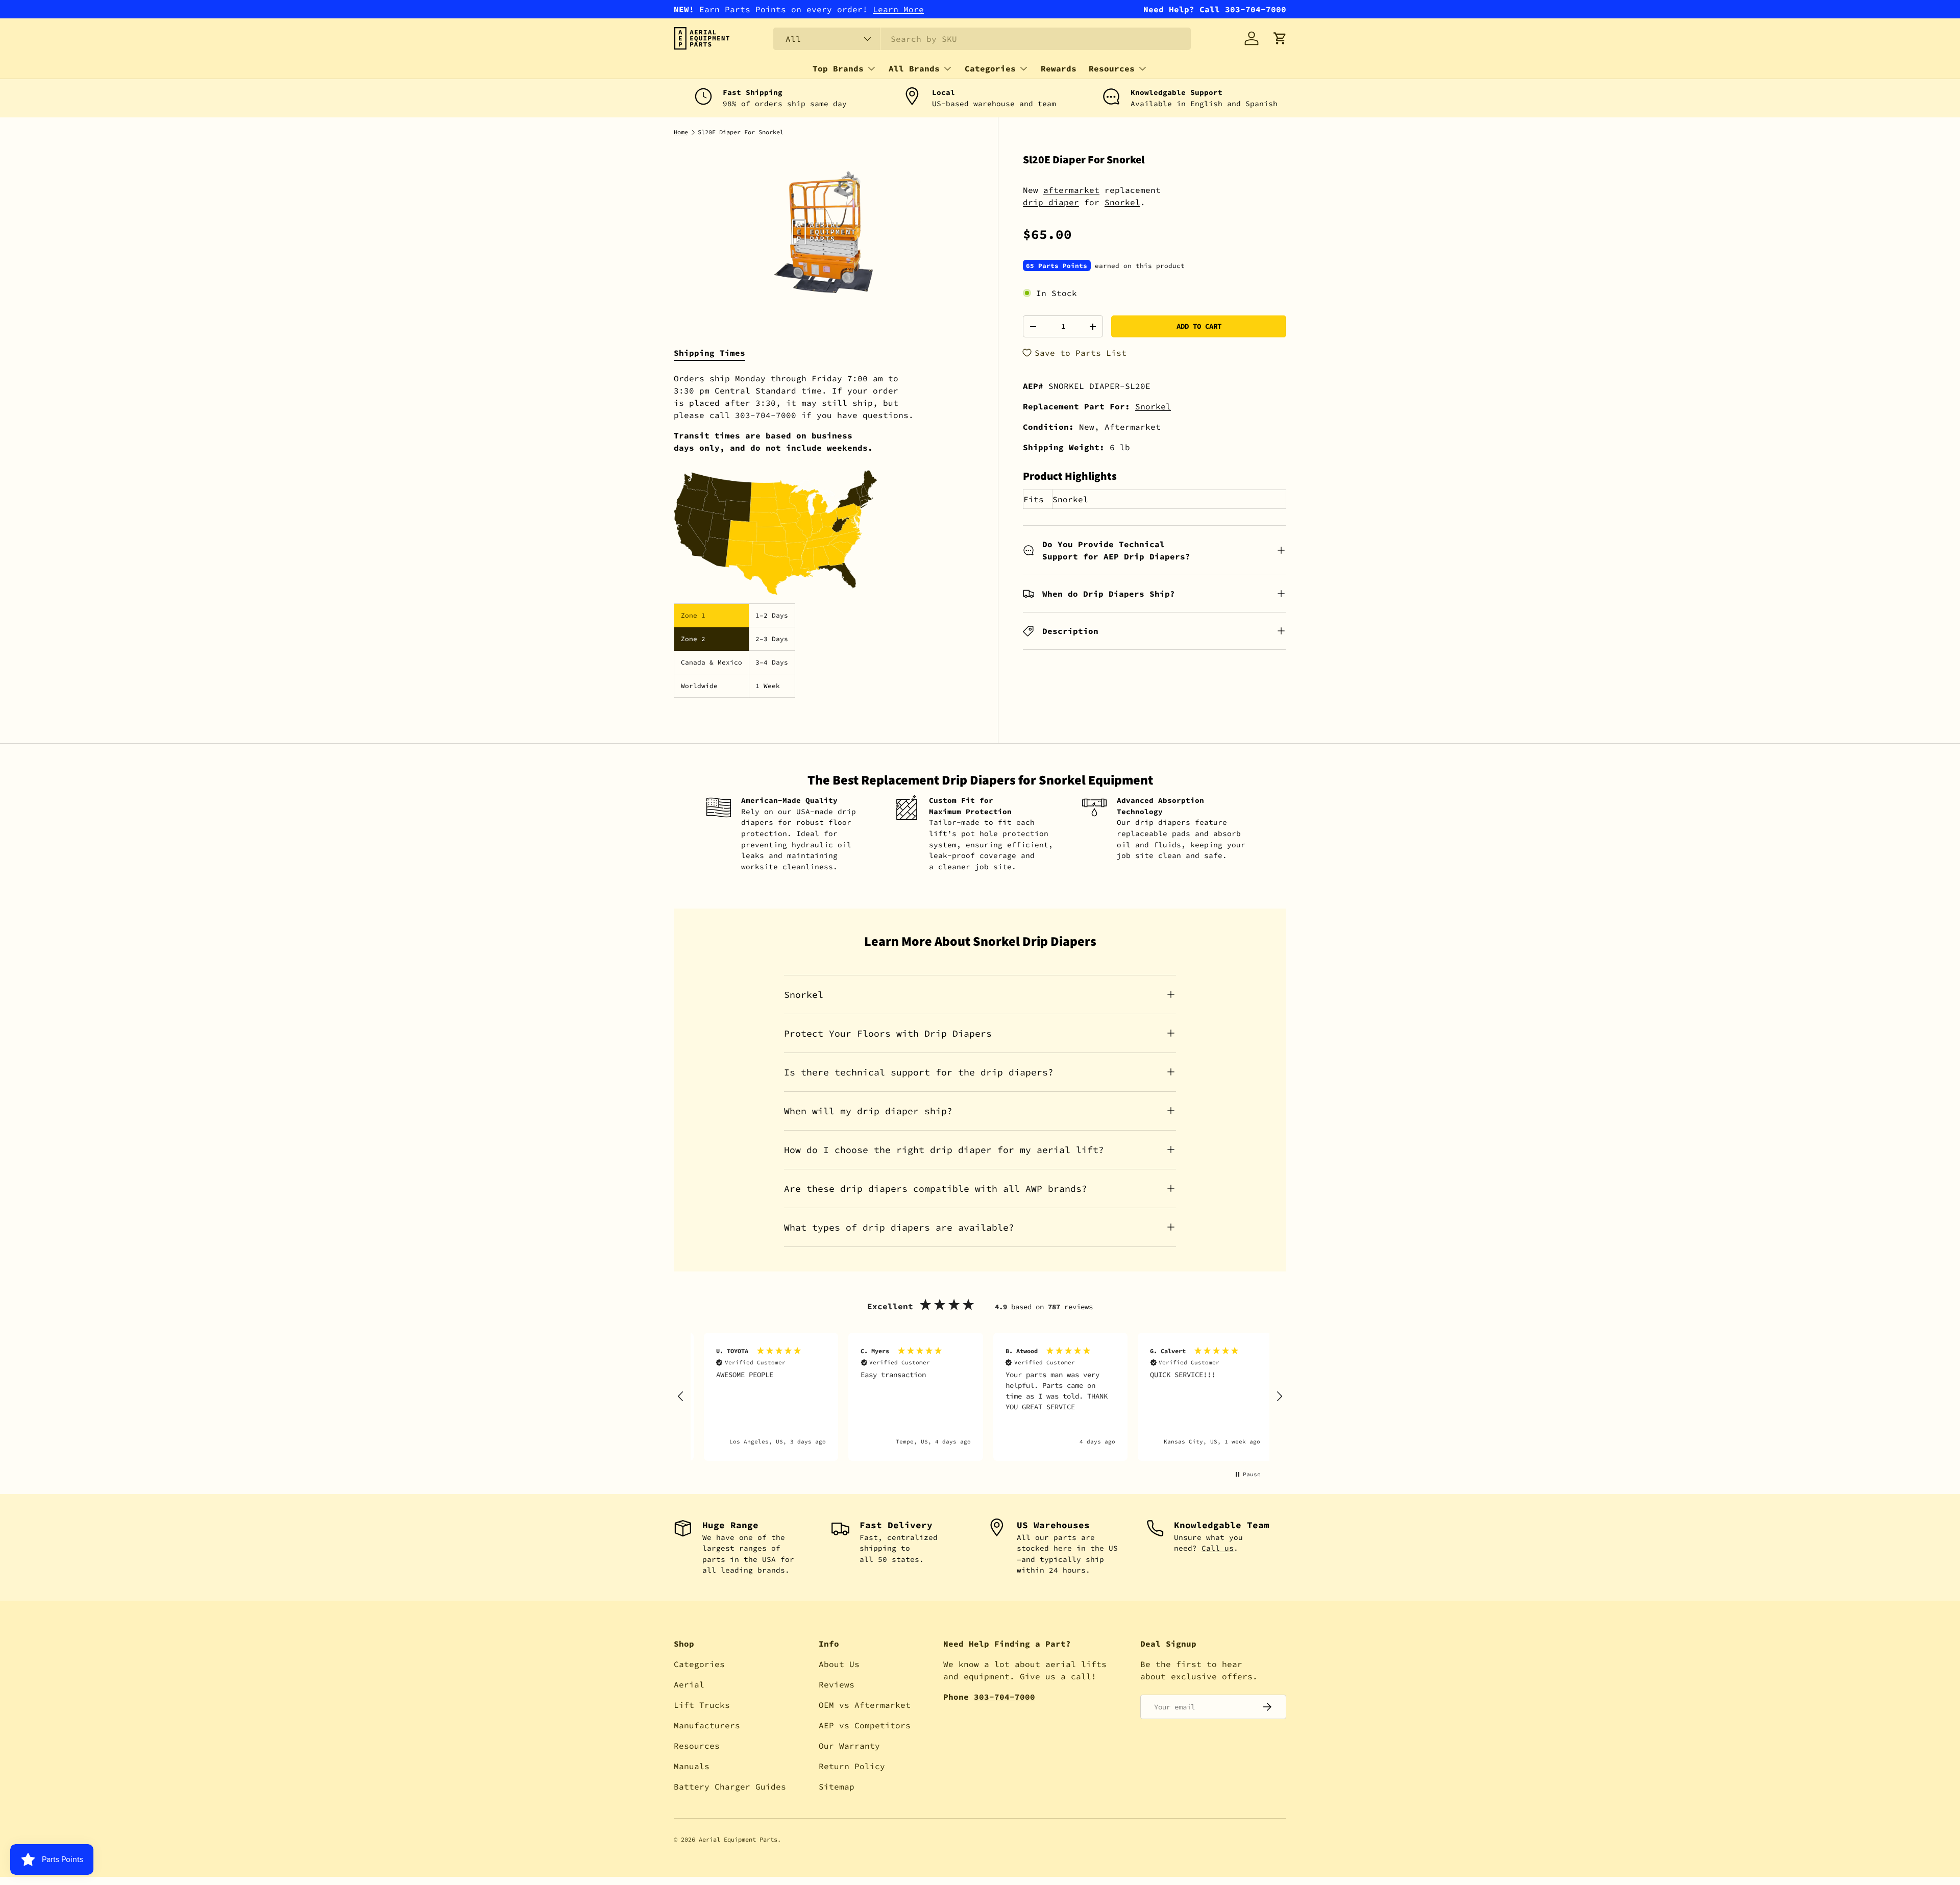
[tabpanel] (824, 535)
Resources (1112, 68)
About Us (839, 1664)
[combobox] (982, 39)
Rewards (1059, 68)
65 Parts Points (1057, 265)
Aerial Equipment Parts (738, 1839)
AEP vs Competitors (865, 1725)
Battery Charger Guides (730, 1786)
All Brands (914, 68)
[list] (824, 232)
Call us (1218, 1548)
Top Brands (838, 68)
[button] (1280, 38)
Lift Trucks (702, 1705)
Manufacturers (707, 1725)
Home (681, 132)
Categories (990, 68)
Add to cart (1199, 326)
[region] (980, 1397)
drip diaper (1051, 202)
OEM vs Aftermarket (865, 1705)
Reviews (837, 1684)
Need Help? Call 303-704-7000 (1215, 9)
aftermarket (1071, 190)
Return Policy (852, 1766)
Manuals (692, 1766)
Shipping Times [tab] (709, 353)
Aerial (689, 1684)
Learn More (898, 9)
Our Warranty (849, 1746)
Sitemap (837, 1786)
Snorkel (1122, 202)
